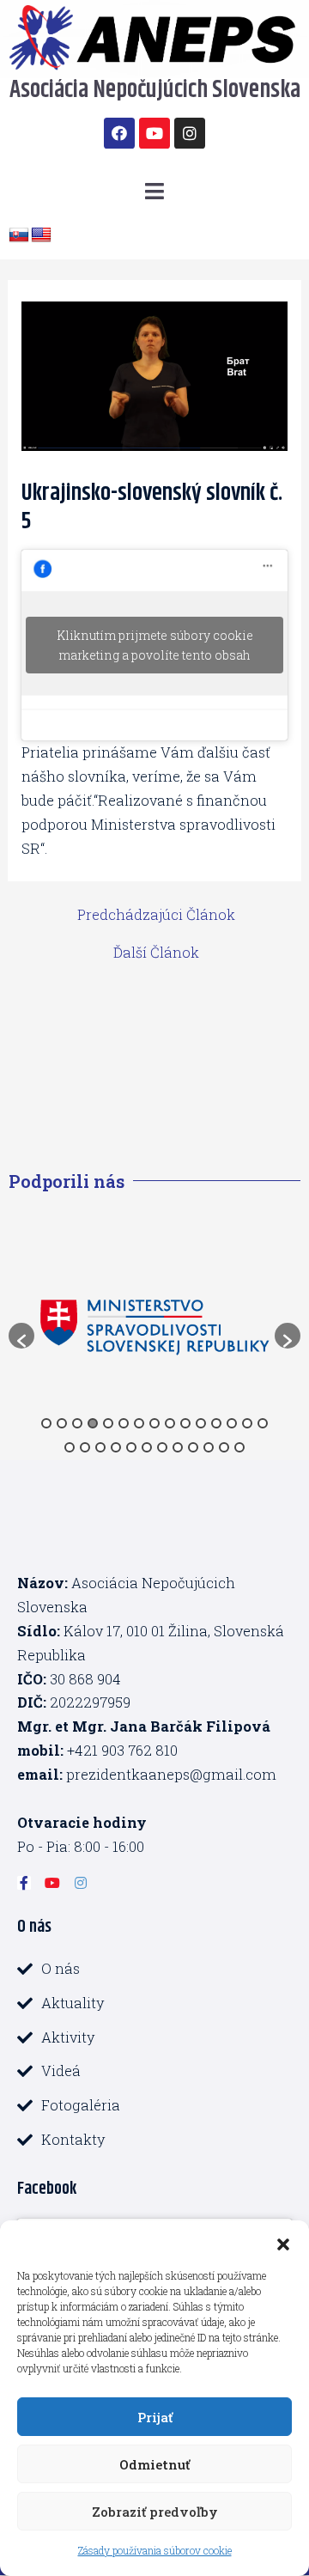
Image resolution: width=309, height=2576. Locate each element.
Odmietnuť (154, 2464)
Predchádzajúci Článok (156, 915)
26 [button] (224, 1447)
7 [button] (139, 1423)
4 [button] (93, 1423)
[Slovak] (19, 235)
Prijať (155, 2417)
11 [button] (201, 1423)
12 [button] (216, 1423)
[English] (41, 235)
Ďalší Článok (156, 953)
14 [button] (247, 1423)
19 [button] (116, 1447)
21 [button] (147, 1447)
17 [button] (85, 1447)
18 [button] (100, 1447)
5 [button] (108, 1423)
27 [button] (239, 1447)
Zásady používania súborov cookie (155, 2550)
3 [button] (77, 1423)
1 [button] (46, 1423)
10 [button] (185, 1423)
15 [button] (263, 1423)
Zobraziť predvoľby (155, 2512)
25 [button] (209, 1447)
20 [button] (131, 1447)
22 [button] (162, 1447)
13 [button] (232, 1423)
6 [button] (124, 1423)
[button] (283, 2242)
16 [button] (70, 1447)
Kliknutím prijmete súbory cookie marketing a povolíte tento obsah (155, 645)
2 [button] (62, 1423)
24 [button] (193, 1447)
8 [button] (154, 1423)
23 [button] (178, 1447)
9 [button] (170, 1423)
